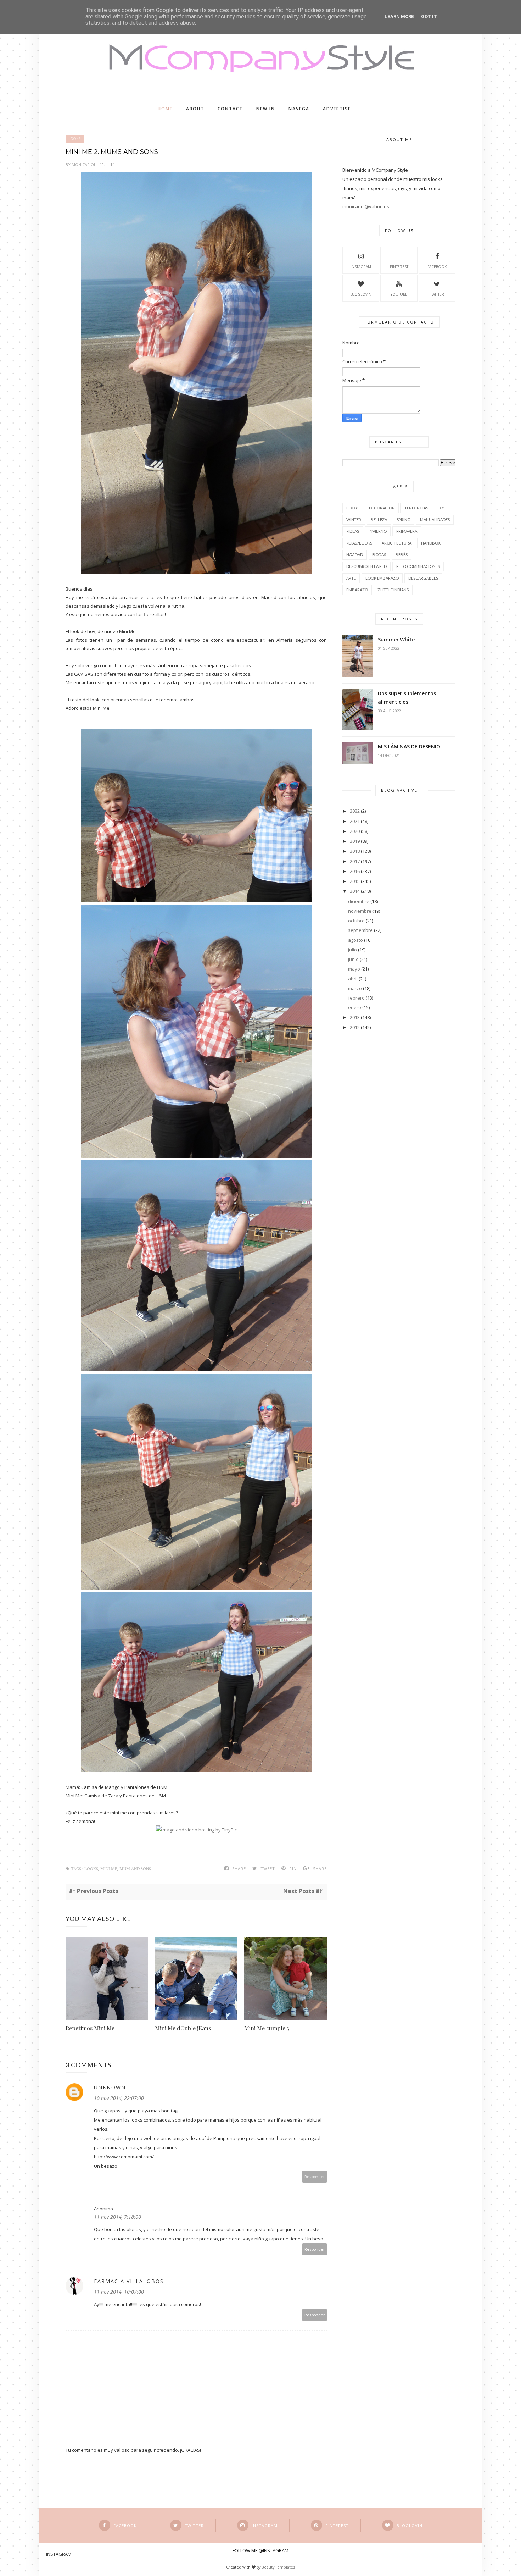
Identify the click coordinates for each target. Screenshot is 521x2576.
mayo (354, 969)
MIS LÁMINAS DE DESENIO (409, 747)
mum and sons (135, 1869)
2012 (355, 1027)
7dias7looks (359, 543)
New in (266, 109)
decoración (382, 508)
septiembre (360, 930)
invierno (378, 531)
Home (165, 109)
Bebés (402, 555)
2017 (355, 861)
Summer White (396, 639)
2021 (355, 821)
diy (441, 508)
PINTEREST (399, 267)
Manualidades (435, 519)
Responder (315, 2176)
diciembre (359, 901)
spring (404, 519)
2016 (355, 871)
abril (353, 979)
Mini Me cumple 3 (267, 2028)
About (195, 109)
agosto (355, 940)
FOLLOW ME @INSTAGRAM (260, 2550)
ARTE (351, 578)
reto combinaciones (418, 566)
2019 (355, 841)
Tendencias (416, 508)
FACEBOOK (437, 267)
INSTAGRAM (361, 267)
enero (355, 1007)
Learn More (399, 16)
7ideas (353, 531)
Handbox (431, 543)
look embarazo (382, 578)
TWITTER (437, 294)
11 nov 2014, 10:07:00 (119, 2292)
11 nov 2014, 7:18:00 (117, 2217)
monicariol (84, 164)
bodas (379, 555)
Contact (230, 109)
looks (75, 139)
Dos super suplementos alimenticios (407, 698)
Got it (429, 16)
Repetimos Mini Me (90, 2028)
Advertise (337, 109)
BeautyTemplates (278, 2567)
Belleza (379, 519)
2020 (355, 831)
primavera (407, 531)
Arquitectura (397, 543)
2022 (355, 811)
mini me (109, 1869)
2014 (355, 891)
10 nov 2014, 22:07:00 (119, 2098)
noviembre (360, 911)
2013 (355, 1017)
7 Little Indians (393, 590)
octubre (356, 921)
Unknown (110, 2087)
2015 (355, 881)
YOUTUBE (399, 294)
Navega (299, 109)
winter (354, 519)
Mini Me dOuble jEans (183, 2028)
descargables (423, 578)
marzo (355, 988)
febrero (356, 998)
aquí (203, 682)
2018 (355, 851)
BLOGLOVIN (361, 294)
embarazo (357, 590)
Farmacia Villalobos (129, 2281)
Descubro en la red (366, 566)
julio (352, 950)
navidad (355, 555)
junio (353, 959)
